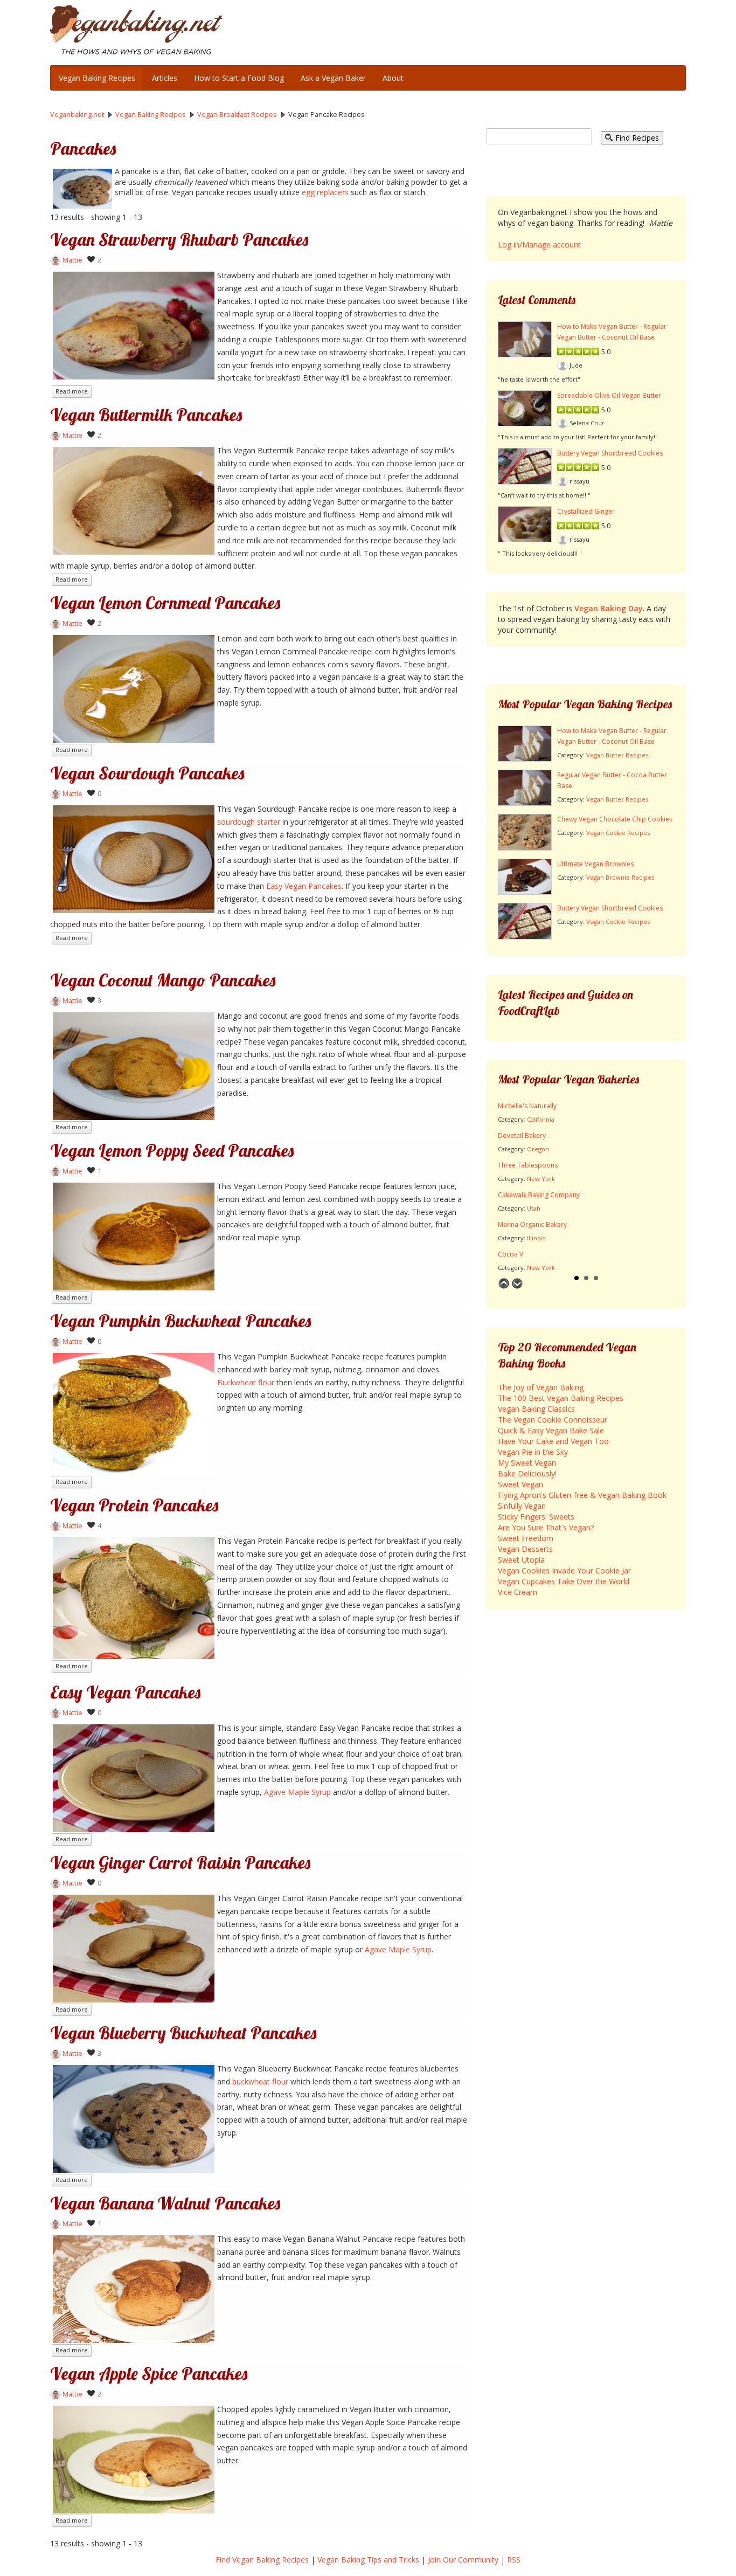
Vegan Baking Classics (536, 1409)
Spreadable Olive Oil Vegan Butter (609, 395)
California (541, 1119)
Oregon (538, 1149)
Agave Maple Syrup (297, 1792)
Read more (72, 391)
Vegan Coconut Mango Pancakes (163, 980)
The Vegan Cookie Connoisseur (553, 1420)
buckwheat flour (260, 2081)
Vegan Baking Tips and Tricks (368, 2560)
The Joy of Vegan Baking (541, 1387)
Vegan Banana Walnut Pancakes (165, 2203)
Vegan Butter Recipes (617, 755)
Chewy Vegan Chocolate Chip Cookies (615, 819)
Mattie (72, 260)
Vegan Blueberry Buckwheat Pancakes (183, 2033)
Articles (165, 78)
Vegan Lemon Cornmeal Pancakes (165, 603)
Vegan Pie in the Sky (533, 1452)
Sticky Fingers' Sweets (536, 1517)
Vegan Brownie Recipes (620, 877)
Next (517, 1283)
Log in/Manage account (539, 244)
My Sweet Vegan (527, 1463)
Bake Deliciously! (527, 1473)
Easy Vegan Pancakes (304, 886)
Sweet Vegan (520, 1484)
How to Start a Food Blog (239, 78)
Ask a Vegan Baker (333, 78)
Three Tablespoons (528, 1165)
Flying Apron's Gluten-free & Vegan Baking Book (582, 1495)
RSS (514, 2560)
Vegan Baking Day (609, 608)
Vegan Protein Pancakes (134, 1505)
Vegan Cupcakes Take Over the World (564, 1581)
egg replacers (325, 192)
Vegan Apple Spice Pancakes (149, 2373)
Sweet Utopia (521, 1560)
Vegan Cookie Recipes (618, 833)
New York (541, 1179)
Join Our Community (463, 2560)
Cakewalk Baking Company (539, 1195)
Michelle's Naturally (527, 1106)
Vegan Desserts (525, 1549)
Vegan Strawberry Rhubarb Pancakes (179, 239)
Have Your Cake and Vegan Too (553, 1441)
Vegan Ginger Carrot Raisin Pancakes (180, 1862)
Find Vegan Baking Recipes (262, 2560)
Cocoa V (511, 1254)
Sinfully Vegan (522, 1506)
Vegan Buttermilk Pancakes (146, 415)
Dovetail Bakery (522, 1135)
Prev (504, 1283)
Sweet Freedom (526, 1538)
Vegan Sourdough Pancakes (147, 773)
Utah (534, 1208)
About (393, 78)
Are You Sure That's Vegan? (546, 1527)
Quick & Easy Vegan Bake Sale (551, 1430)
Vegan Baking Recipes (97, 78)
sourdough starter (249, 822)
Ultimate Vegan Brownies (595, 864)
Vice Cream (518, 1592)
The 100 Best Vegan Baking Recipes (561, 1398)
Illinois (536, 1238)
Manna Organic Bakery (532, 1224)
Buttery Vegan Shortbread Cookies (610, 453)
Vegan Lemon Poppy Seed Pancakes (172, 1150)
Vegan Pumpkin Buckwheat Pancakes (180, 1321)
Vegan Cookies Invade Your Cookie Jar (564, 1570)
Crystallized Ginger (586, 511)
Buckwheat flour (246, 1382)
